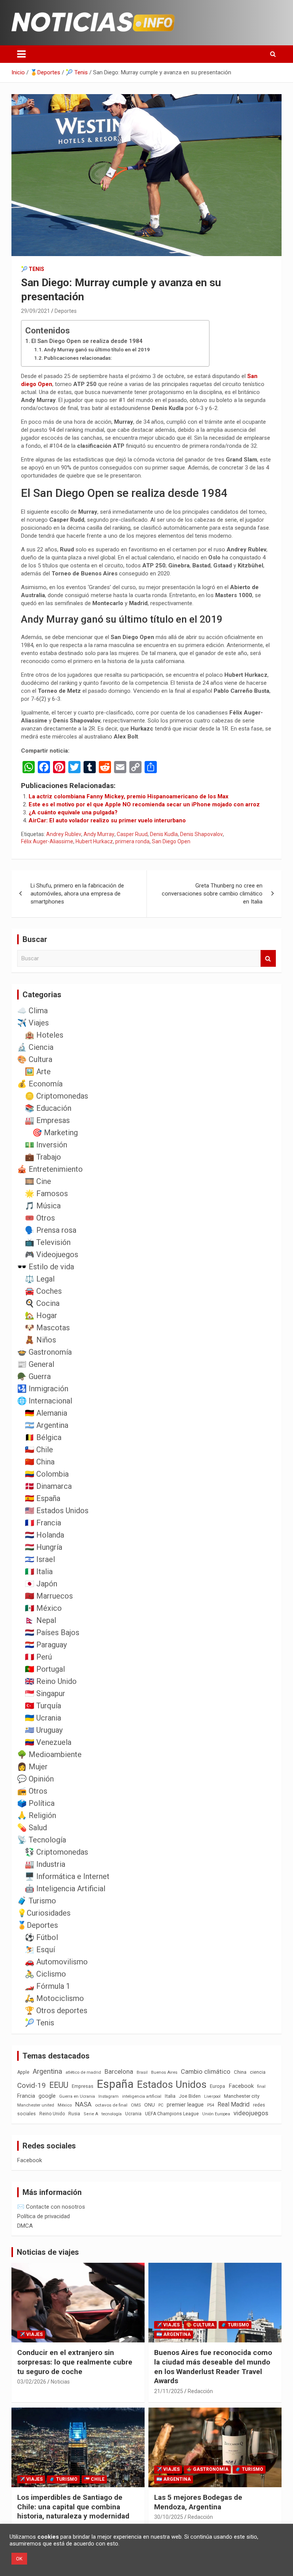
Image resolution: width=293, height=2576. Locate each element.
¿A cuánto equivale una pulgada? (73, 812)
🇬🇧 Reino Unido (51, 1681)
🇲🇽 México (43, 1608)
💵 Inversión (46, 1145)
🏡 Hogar (41, 1315)
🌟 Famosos (46, 1193)
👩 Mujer (32, 1767)
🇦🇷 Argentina (47, 1425)
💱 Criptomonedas (56, 1852)
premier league (185, 2105)
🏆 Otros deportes (56, 2010)
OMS (136, 2105)
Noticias (60, 2382)
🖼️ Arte (38, 1072)
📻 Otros (32, 1791)
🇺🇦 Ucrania (43, 1718)
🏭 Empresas (47, 1120)
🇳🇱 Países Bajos (52, 1632)
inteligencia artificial (142, 2096)
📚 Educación (48, 1108)
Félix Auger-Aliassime (47, 841)
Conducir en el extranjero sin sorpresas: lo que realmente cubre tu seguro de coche (75, 2362)
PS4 (211, 2105)
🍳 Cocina (42, 1303)
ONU (150, 2105)
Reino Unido (52, 2114)
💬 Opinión (35, 1779)
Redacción (200, 2391)
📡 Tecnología (42, 1840)
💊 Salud (32, 1828)
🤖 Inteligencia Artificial (65, 1889)
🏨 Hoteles (44, 1035)
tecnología (112, 2114)
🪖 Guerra (34, 1376)
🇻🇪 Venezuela (48, 1742)
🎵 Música (43, 1206)
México (65, 2105)
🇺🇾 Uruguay (44, 1730)
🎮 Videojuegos (52, 1254)
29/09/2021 (35, 311)
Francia (26, 2096)
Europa (217, 2086)
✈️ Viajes (33, 1023)
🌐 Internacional (45, 1401)
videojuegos (251, 2113)
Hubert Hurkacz (94, 841)
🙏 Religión (37, 1815)
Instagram (109, 2096)
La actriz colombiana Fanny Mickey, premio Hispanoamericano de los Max (129, 796)
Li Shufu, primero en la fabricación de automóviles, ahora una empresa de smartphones (77, 894)
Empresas (83, 2086)
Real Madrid (233, 2104)
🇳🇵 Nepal (40, 1620)
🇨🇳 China (40, 1462)
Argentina (47, 2071)
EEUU (59, 2085)
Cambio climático (206, 2072)
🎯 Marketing (55, 1133)
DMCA (25, 2226)
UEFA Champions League (172, 2114)
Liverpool (212, 2096)
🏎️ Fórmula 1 (47, 1986)
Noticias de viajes (48, 2252)
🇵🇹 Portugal (45, 1669)
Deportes (66, 311)
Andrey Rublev (64, 834)
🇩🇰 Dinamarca (48, 1486)
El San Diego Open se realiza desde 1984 (87, 341)
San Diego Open (171, 841)
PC (161, 2105)
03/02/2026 (32, 2382)
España (115, 2084)
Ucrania (133, 2114)
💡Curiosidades (44, 1913)
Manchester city (242, 2096)
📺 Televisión (48, 1242)
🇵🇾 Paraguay (46, 1645)
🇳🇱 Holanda (44, 1535)
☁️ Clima (32, 1011)
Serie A (91, 2114)
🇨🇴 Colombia (47, 1474)
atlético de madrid (83, 2072)
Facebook (241, 2086)
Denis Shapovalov (201, 834)
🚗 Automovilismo (56, 1962)
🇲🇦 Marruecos (49, 1596)
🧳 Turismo (37, 1901)
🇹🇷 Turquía (43, 1706)
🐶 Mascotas (47, 1328)
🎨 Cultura (35, 1059)
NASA (83, 2104)
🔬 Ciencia (35, 1047)
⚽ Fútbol (41, 1937)
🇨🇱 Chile (39, 1450)
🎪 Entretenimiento (50, 1169)
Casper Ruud (132, 834)
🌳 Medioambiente (49, 1754)
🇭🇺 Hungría (43, 1547)
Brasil (142, 2072)
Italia (170, 2096)
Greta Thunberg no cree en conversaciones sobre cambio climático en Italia (212, 894)
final (261, 2086)
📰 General (36, 1364)
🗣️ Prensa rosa (51, 1230)
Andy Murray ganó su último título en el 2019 (97, 349)
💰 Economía (40, 1084)
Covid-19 (31, 2086)
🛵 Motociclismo (54, 1998)
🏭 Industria (45, 1864)
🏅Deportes (38, 1925)
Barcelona (119, 2071)
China (240, 2072)
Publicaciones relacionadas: (78, 358)
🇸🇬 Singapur (45, 1693)
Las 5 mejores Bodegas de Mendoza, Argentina (198, 2502)
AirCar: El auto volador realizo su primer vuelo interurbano (107, 820)
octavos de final (111, 2105)
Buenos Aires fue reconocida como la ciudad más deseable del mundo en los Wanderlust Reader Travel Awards (213, 2367)
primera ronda (132, 841)
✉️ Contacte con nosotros (51, 2207)
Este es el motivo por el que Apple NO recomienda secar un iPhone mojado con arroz (144, 804)
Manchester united (36, 2105)
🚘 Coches (43, 1291)
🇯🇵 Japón (41, 1584)
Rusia (74, 2114)
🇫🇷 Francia (43, 1523)
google (47, 2096)
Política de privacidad (43, 2216)
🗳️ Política (36, 1803)
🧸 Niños (40, 1340)
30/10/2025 (169, 2517)
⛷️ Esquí (40, 1950)
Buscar (268, 959)
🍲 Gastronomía (44, 1352)
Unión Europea (216, 2114)
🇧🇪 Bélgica (43, 1437)
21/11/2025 (169, 2391)
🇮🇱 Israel (40, 1559)
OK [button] (19, 2559)
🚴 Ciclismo (45, 1974)
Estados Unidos (172, 2084)
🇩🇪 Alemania (46, 1413)
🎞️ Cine (38, 1181)
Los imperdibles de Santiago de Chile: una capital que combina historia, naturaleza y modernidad (73, 2507)
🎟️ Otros (40, 1218)
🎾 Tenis (33, 269)
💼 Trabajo (43, 1157)
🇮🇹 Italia (39, 1572)
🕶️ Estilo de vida (46, 1267)
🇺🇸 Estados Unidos (57, 1511)
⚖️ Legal (40, 1279)
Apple (23, 2072)
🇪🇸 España (43, 1498)
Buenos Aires (164, 2072)
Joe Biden (190, 2096)
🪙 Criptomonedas (56, 1096)
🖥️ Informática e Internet (67, 1876)
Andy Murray (99, 834)
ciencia (258, 2072)
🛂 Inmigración (43, 1389)
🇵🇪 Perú (38, 1657)
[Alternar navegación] (21, 54)
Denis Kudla (164, 834)
